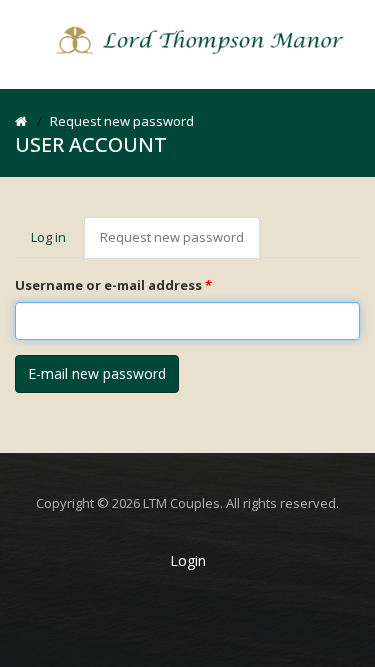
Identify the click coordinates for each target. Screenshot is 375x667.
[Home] (188, 39)
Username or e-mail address (113, 285)
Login (188, 560)
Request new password (180, 243)
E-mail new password (97, 373)
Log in (48, 237)
